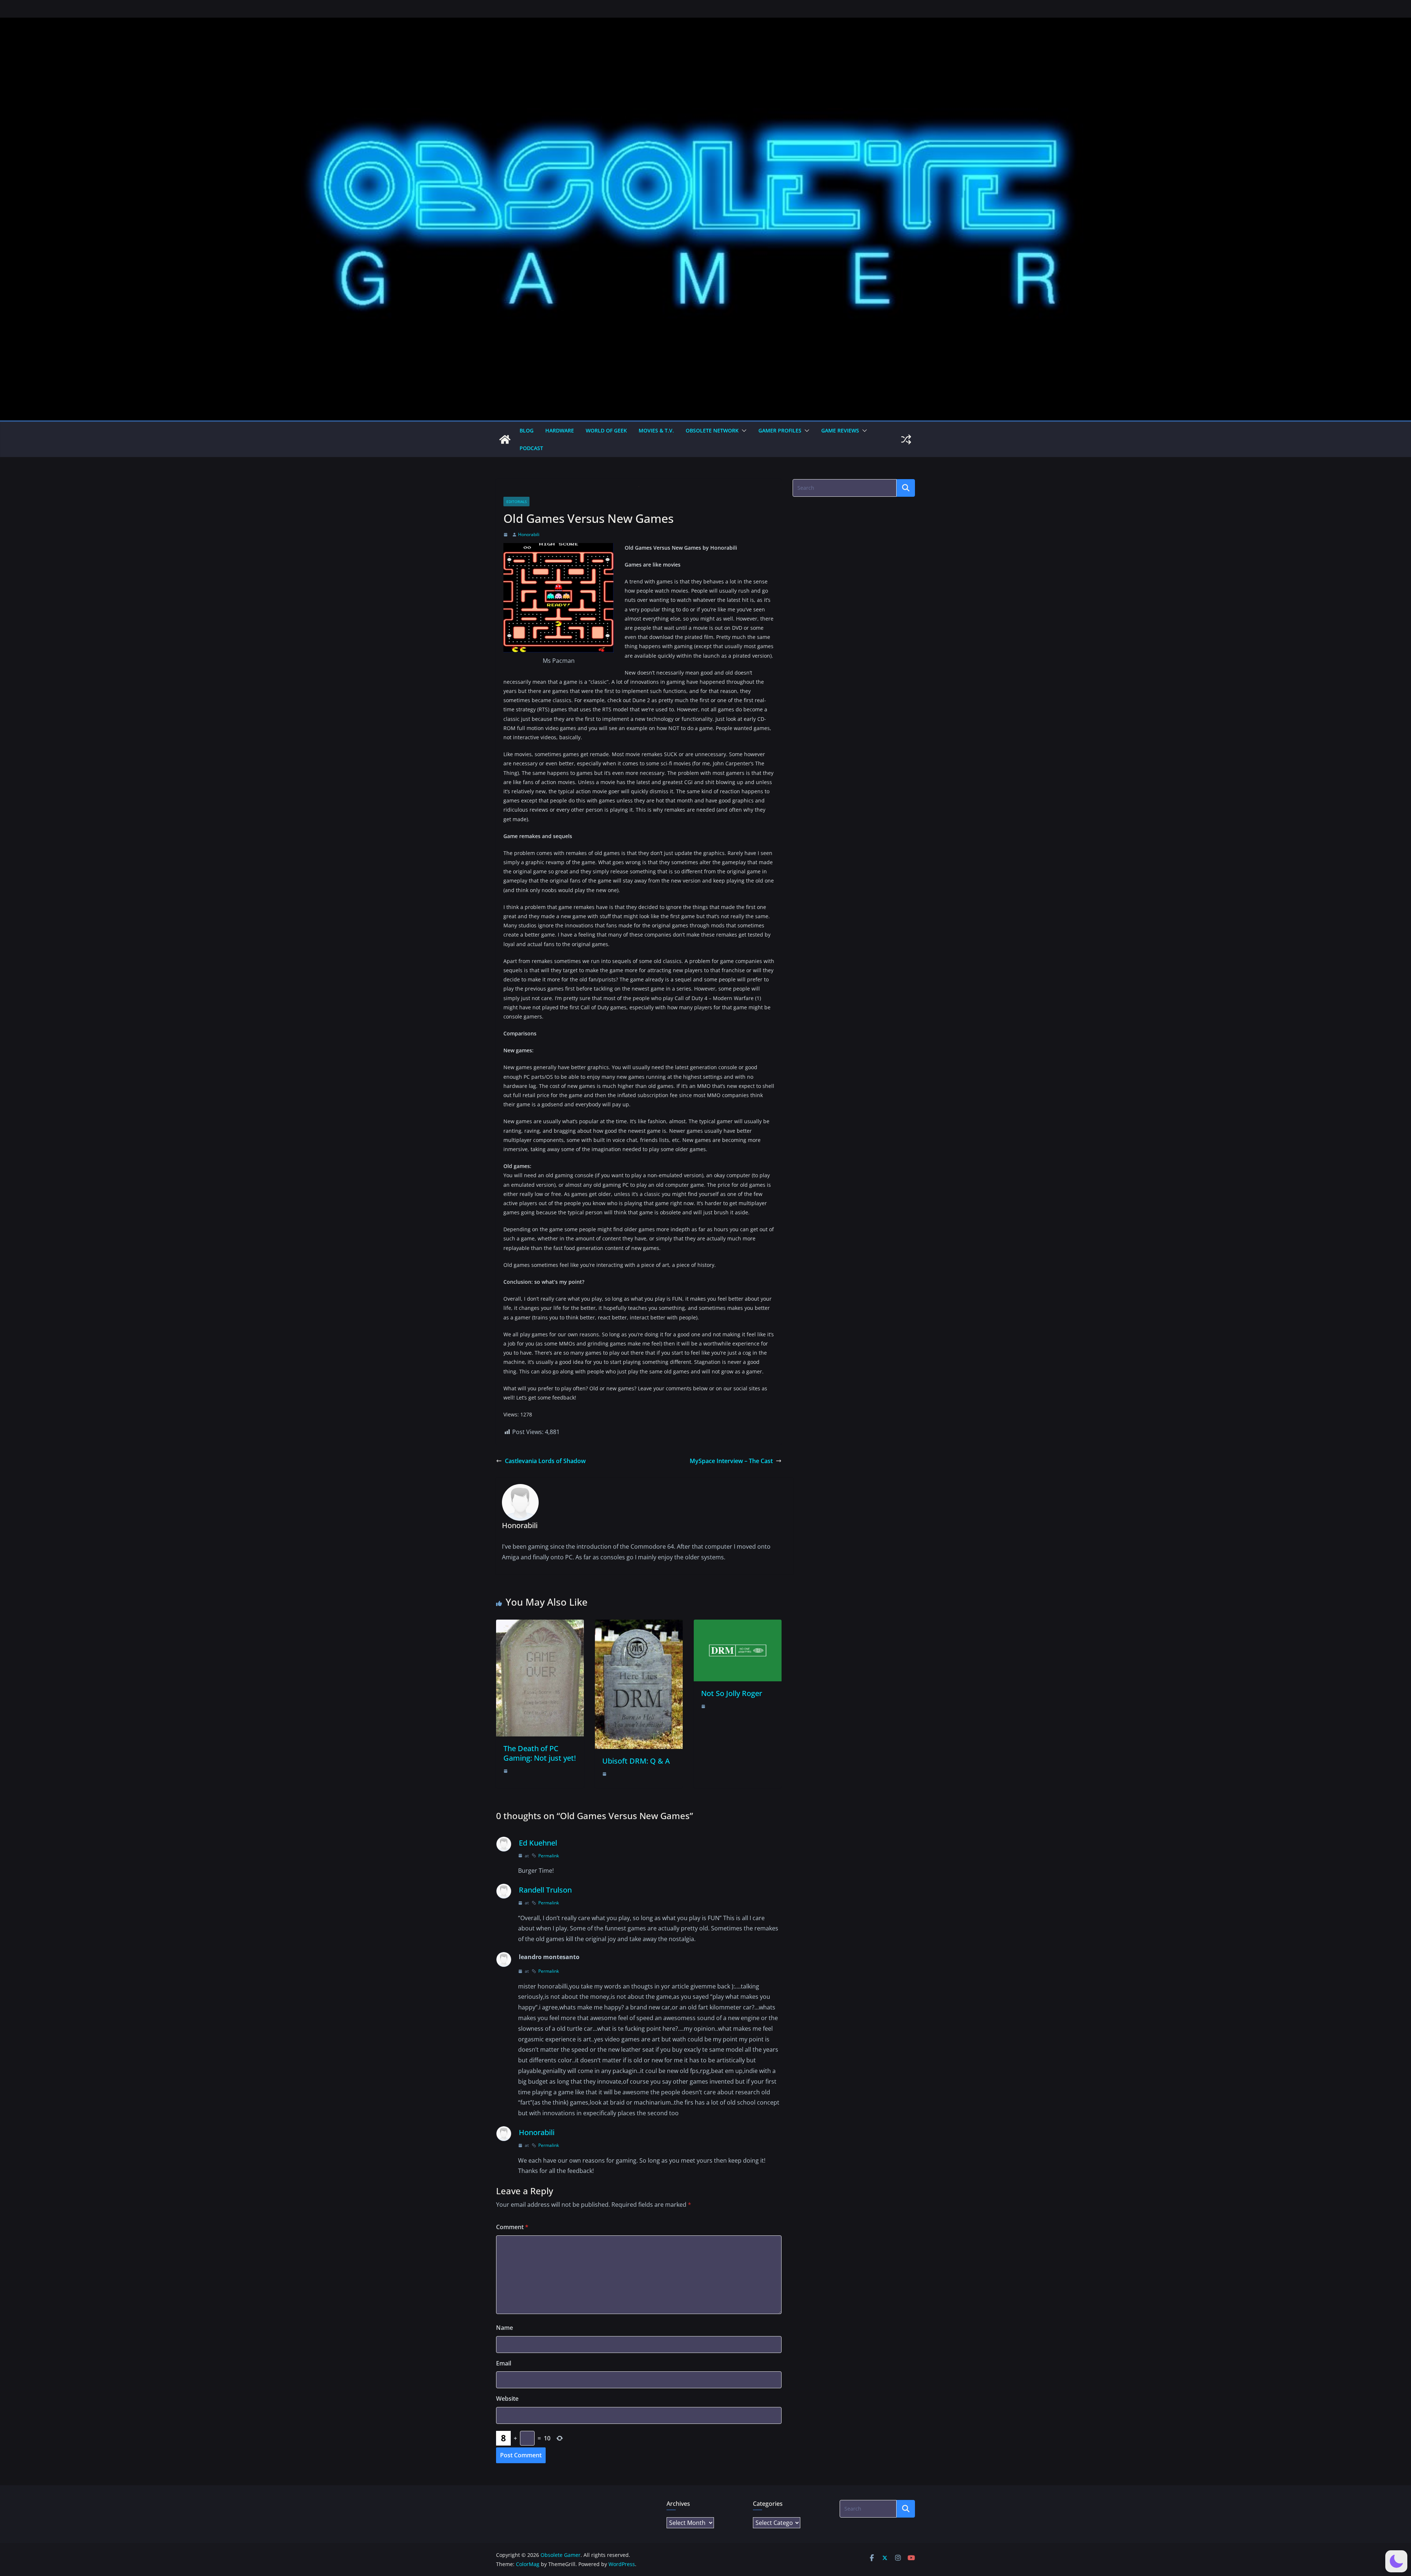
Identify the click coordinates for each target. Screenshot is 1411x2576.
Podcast (531, 448)
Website (507, 2399)
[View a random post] (906, 439)
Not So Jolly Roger (732, 1693)
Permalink (549, 1856)
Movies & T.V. (656, 430)
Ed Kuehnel (538, 1843)
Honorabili (529, 534)
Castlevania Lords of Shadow (545, 1461)
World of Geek (606, 430)
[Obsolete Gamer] (505, 439)
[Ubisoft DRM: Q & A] (639, 1625)
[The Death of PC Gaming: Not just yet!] (540, 1625)
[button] (743, 431)
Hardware (560, 430)
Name (505, 2328)
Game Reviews (840, 430)
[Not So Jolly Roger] (738, 1625)
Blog (527, 430)
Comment (512, 2227)
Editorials (516, 502)
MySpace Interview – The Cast (731, 1461)
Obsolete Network (712, 430)
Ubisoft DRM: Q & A (636, 1761)
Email (504, 2363)
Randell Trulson (545, 1890)
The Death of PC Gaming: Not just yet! (540, 1753)
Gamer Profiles (780, 430)
